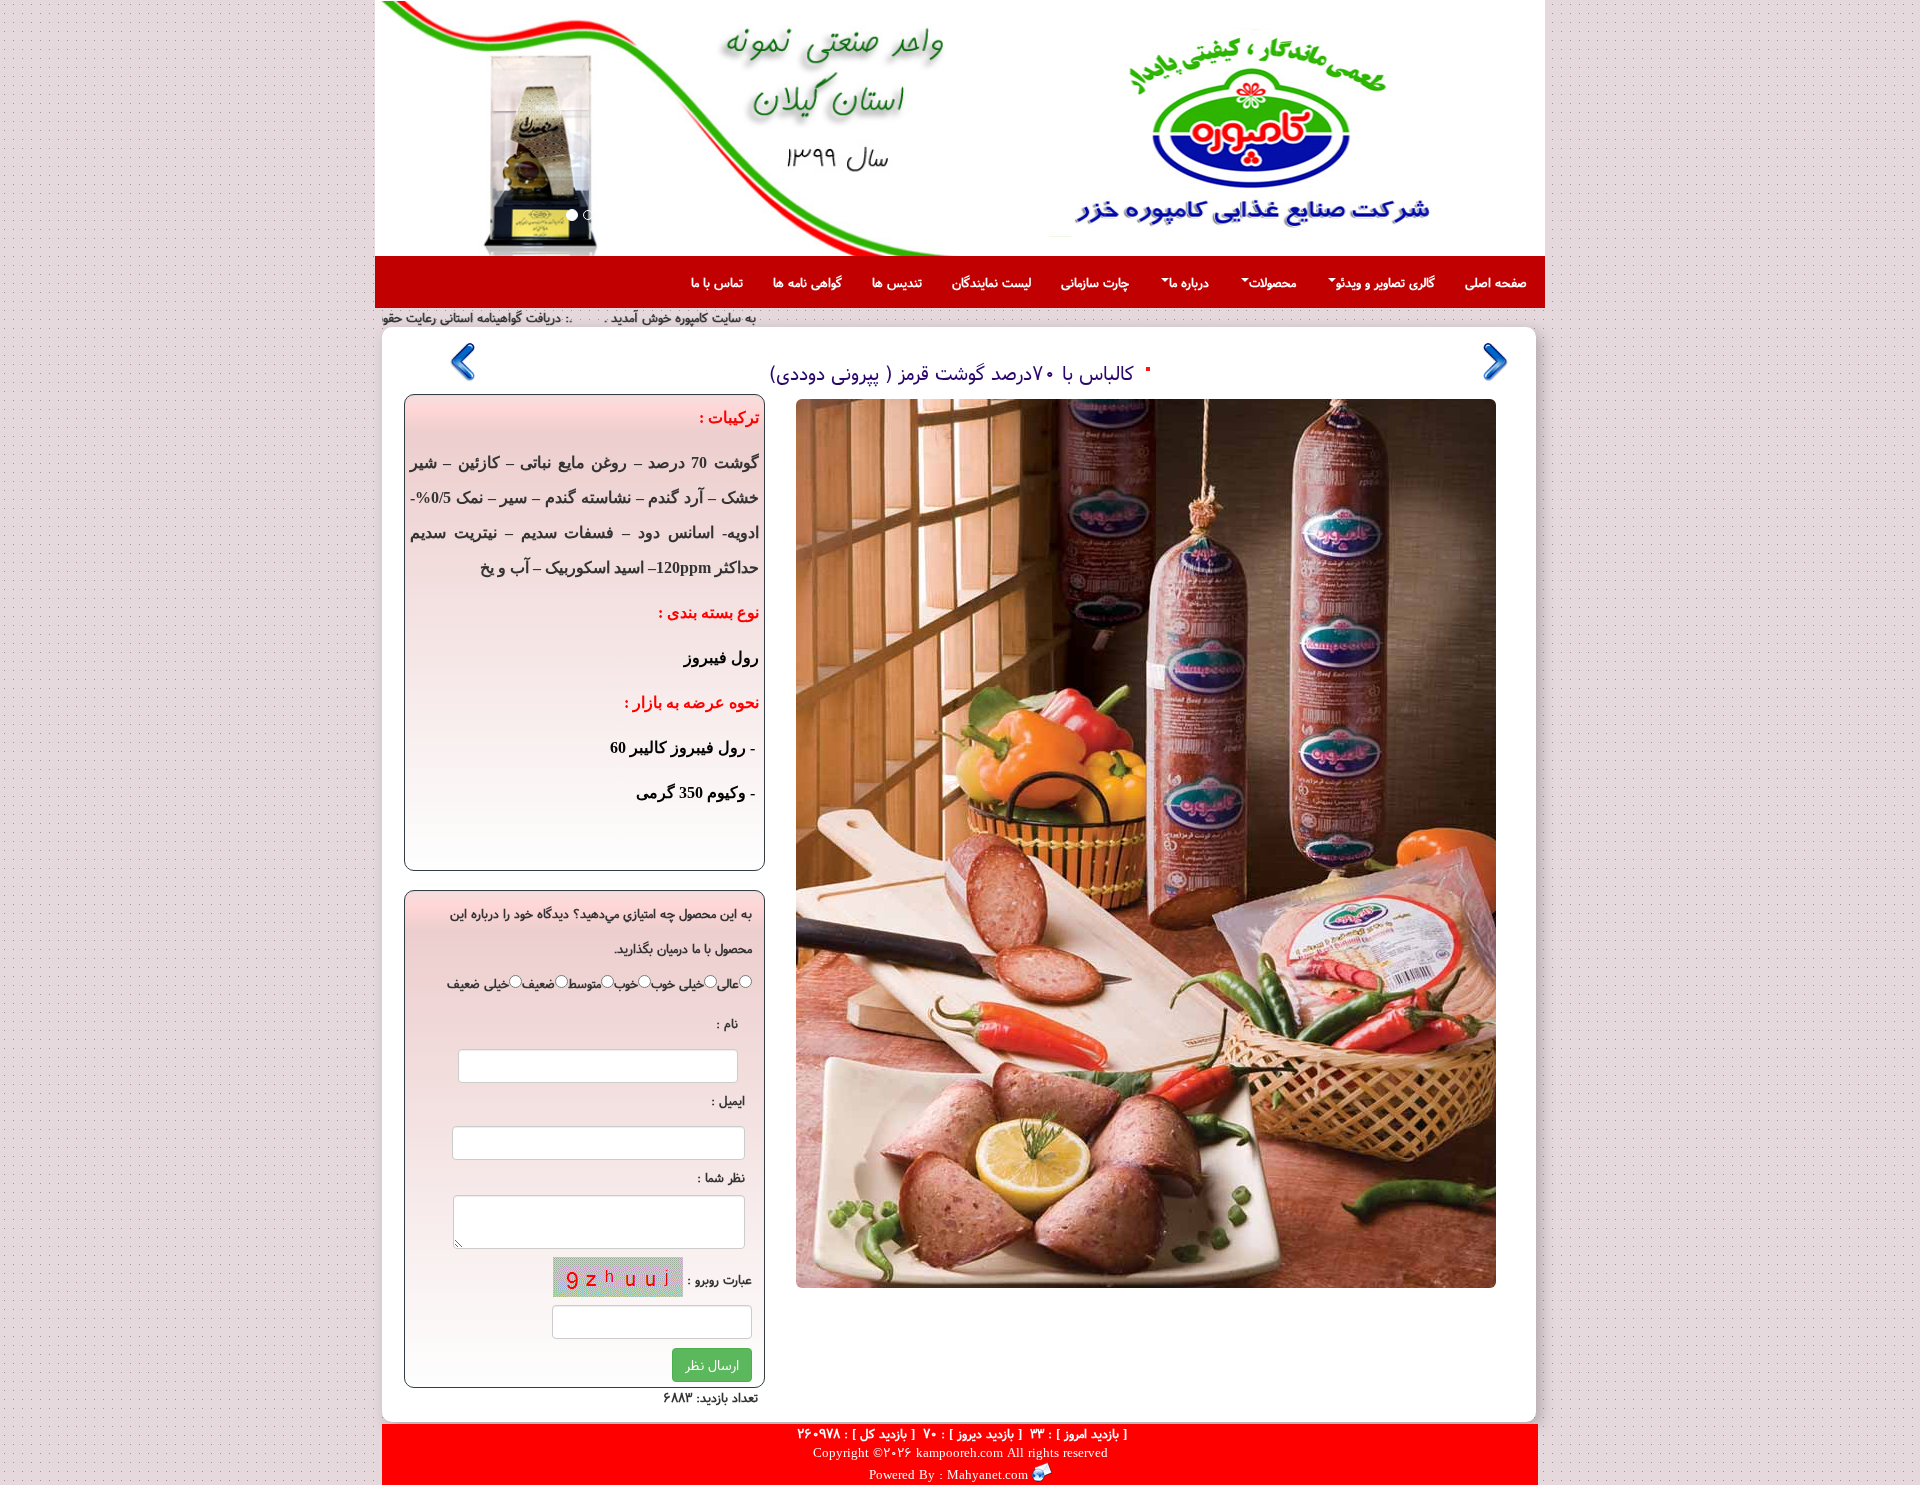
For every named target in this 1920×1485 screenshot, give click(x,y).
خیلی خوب (677, 983)
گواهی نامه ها (807, 282)
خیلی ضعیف (478, 983)
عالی (728, 983)
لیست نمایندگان (991, 282)
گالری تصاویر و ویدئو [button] (1385, 282)
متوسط (584, 983)
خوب (626, 983)
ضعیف (538, 983)
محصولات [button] (1272, 282)
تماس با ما (717, 282)
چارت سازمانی (1095, 282)
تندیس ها (897, 282)
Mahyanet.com (985, 1475)
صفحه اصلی (1496, 282)
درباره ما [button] (1189, 282)
